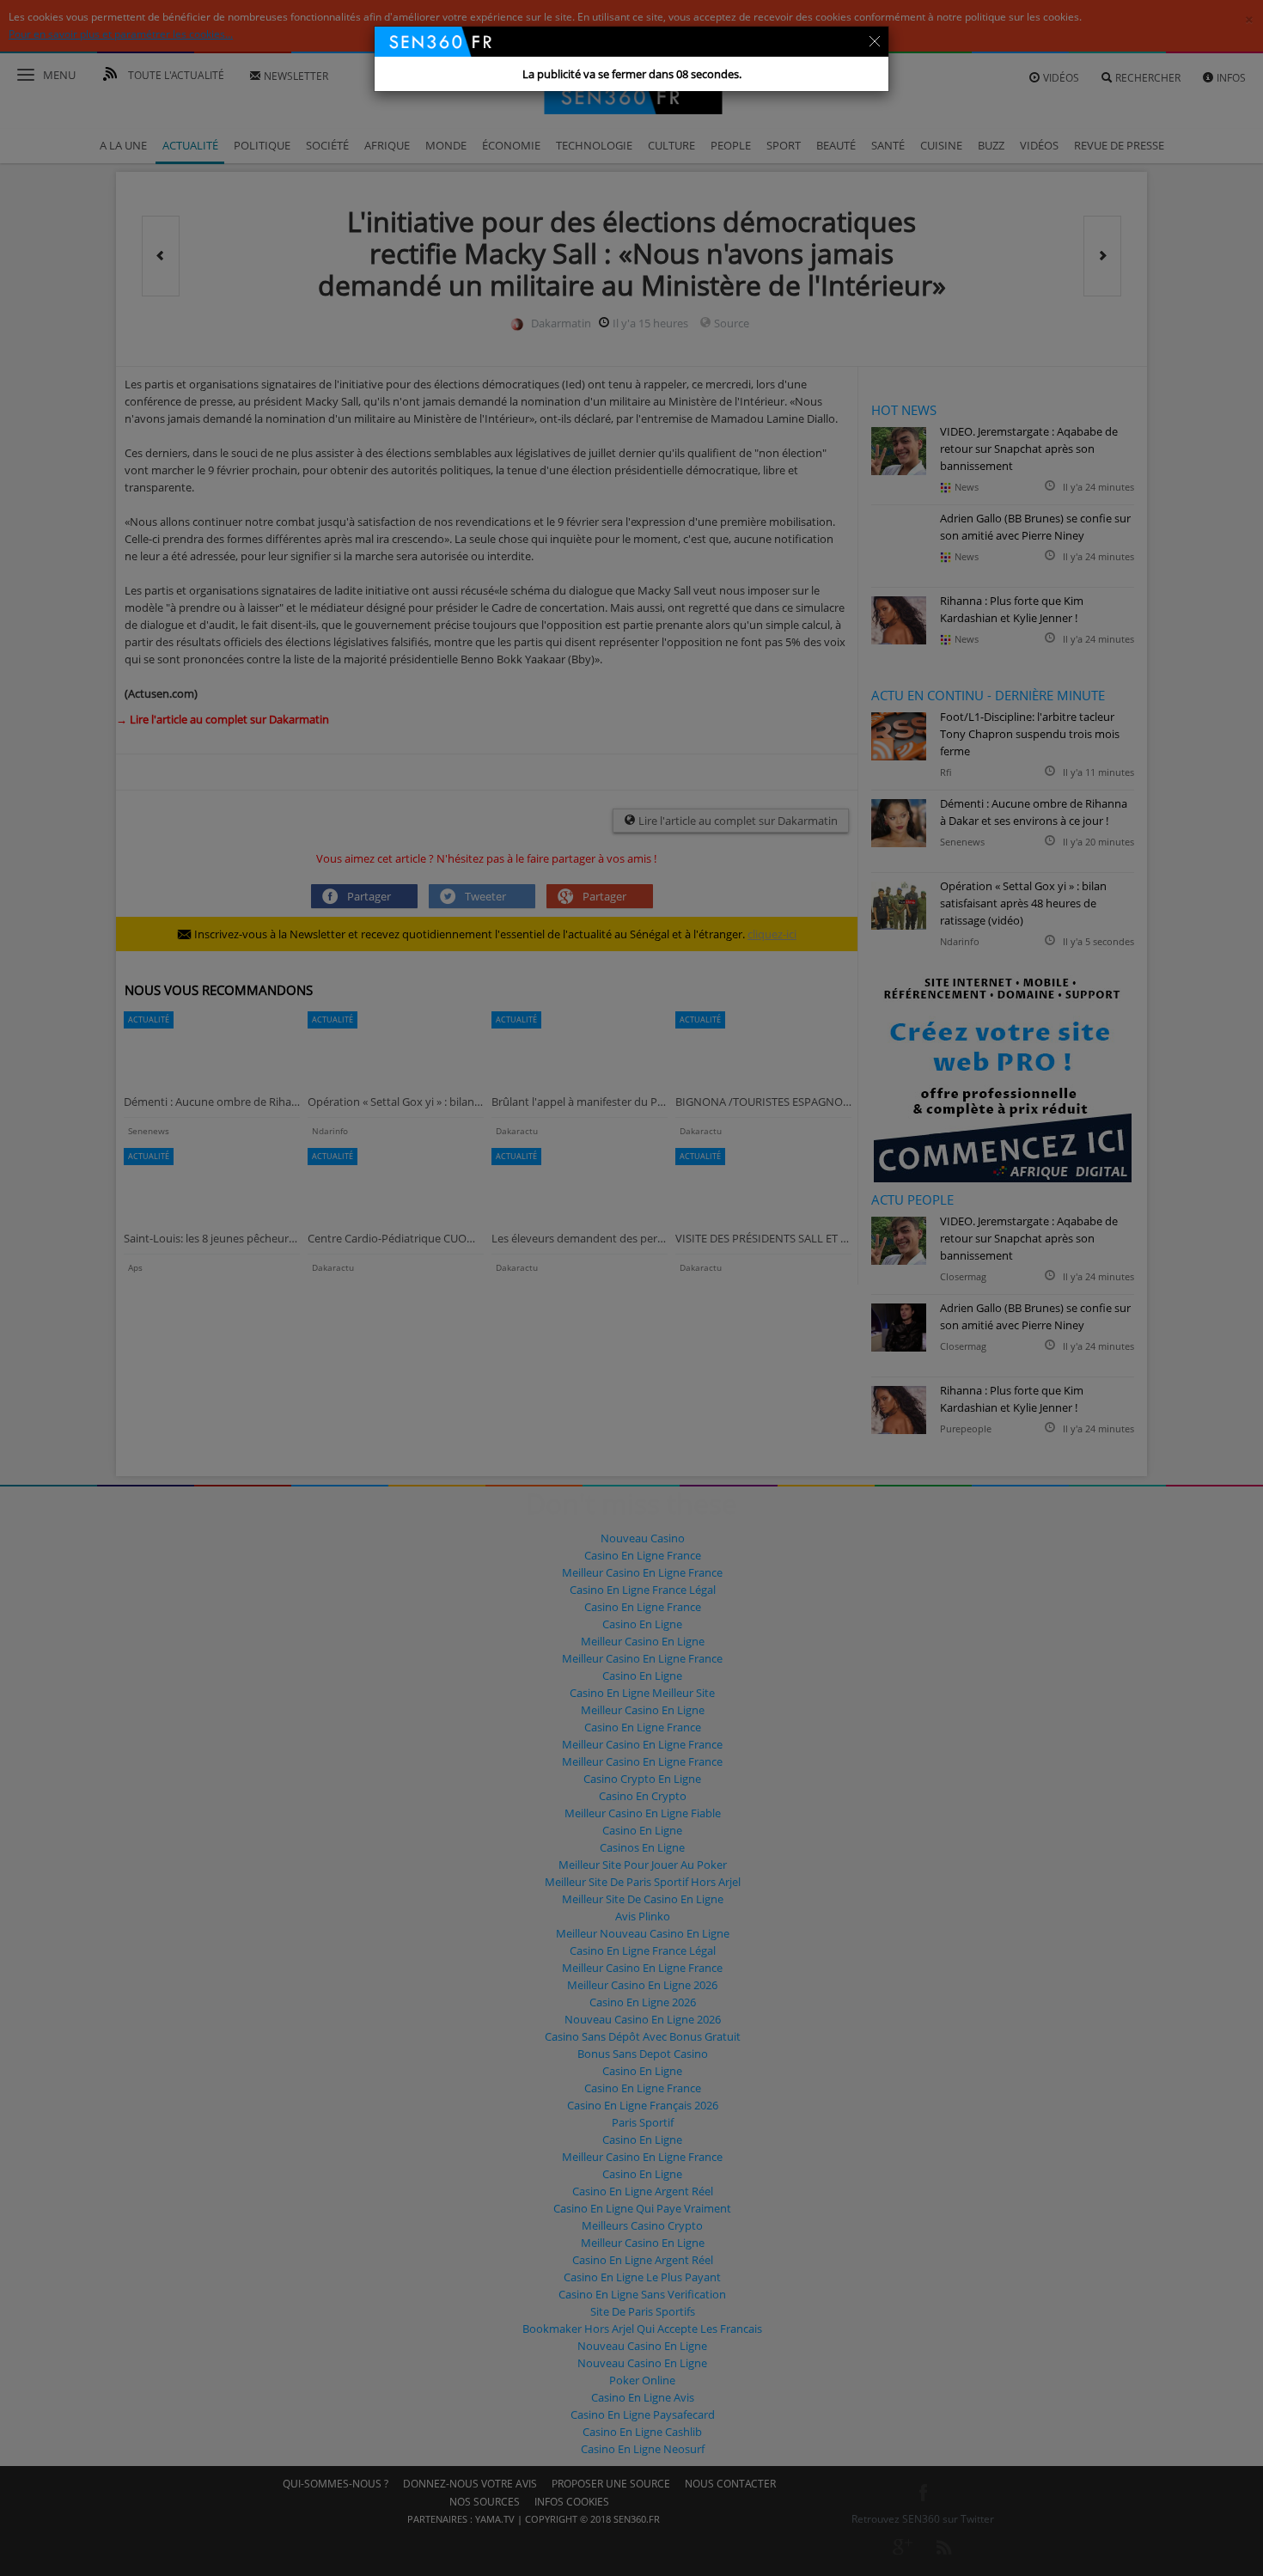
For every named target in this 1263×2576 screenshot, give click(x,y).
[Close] (875, 40)
